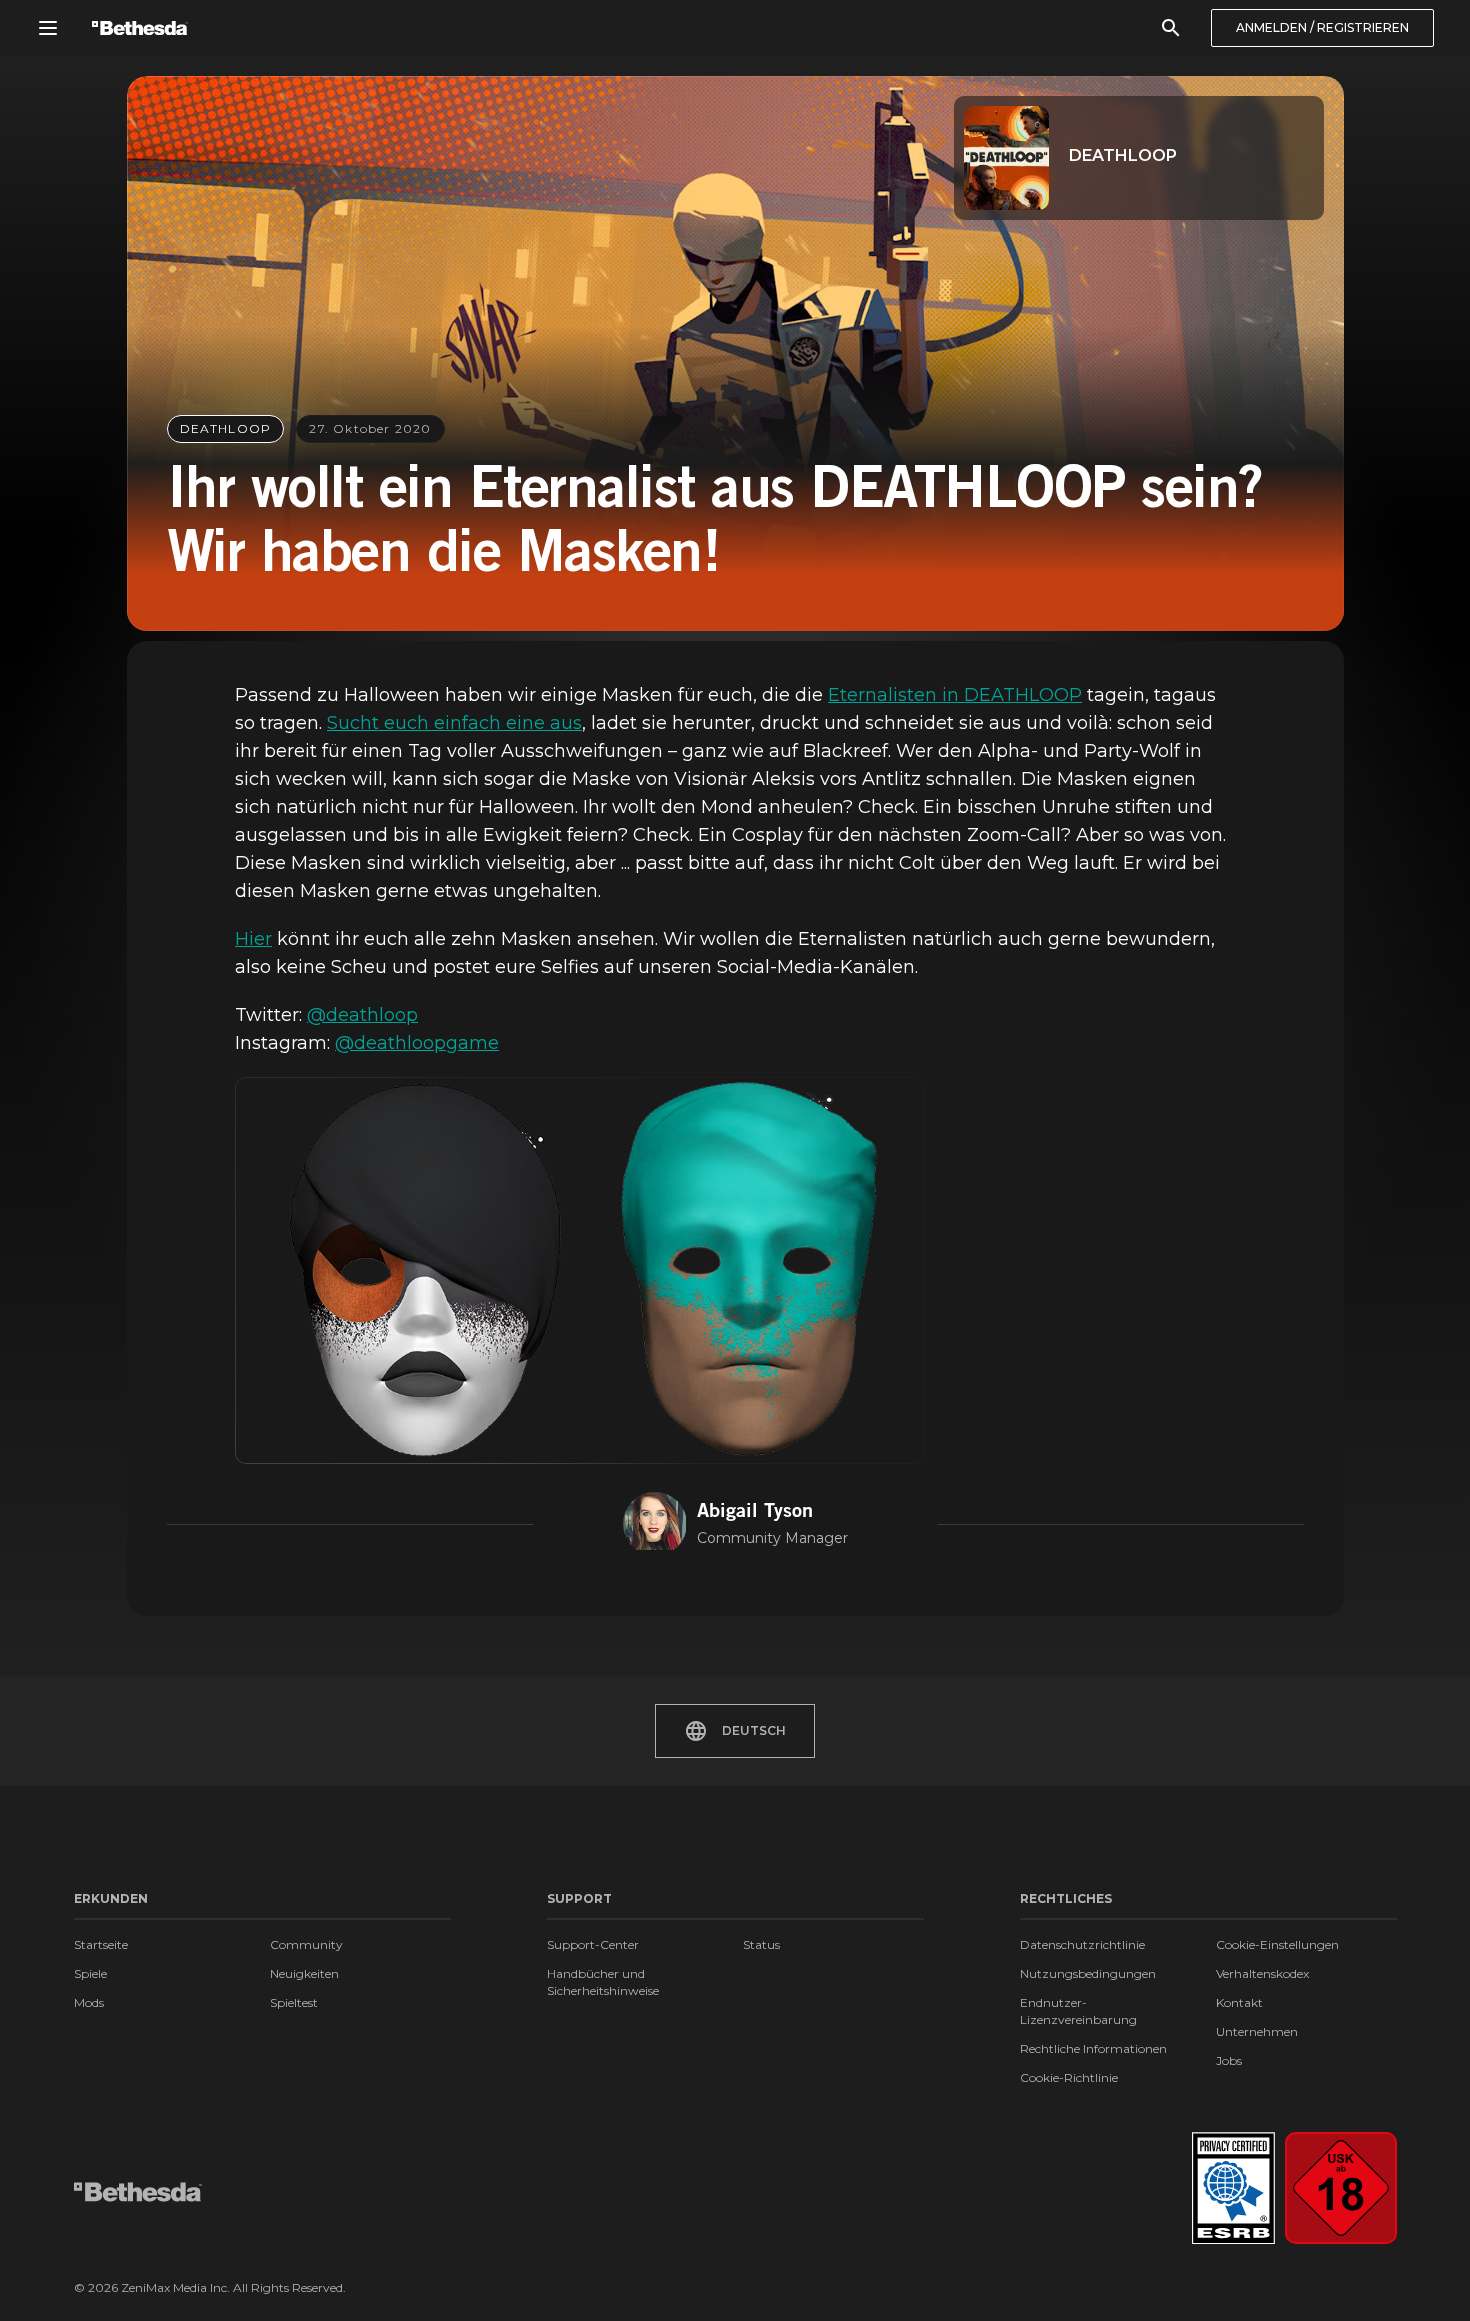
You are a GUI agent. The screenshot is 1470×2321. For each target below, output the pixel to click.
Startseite (101, 1944)
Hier (253, 939)
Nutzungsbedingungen (1088, 1973)
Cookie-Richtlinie (1069, 2077)
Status (761, 1944)
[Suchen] (1171, 28)
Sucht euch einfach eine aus (454, 723)
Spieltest (294, 2002)
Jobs (1229, 2060)
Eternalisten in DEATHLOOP (955, 695)
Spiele (90, 1973)
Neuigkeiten (304, 1973)
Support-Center (593, 1944)
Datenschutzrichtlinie (1082, 1944)
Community (306, 1944)
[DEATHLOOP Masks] (579, 1271)
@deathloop (362, 1015)
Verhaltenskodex (1262, 1973)
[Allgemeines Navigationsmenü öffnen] (48, 28)
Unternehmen (1257, 2031)
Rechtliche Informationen (1093, 2048)
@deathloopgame (417, 1043)
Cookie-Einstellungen (1277, 1944)
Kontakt (1239, 2002)
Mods (89, 2002)
